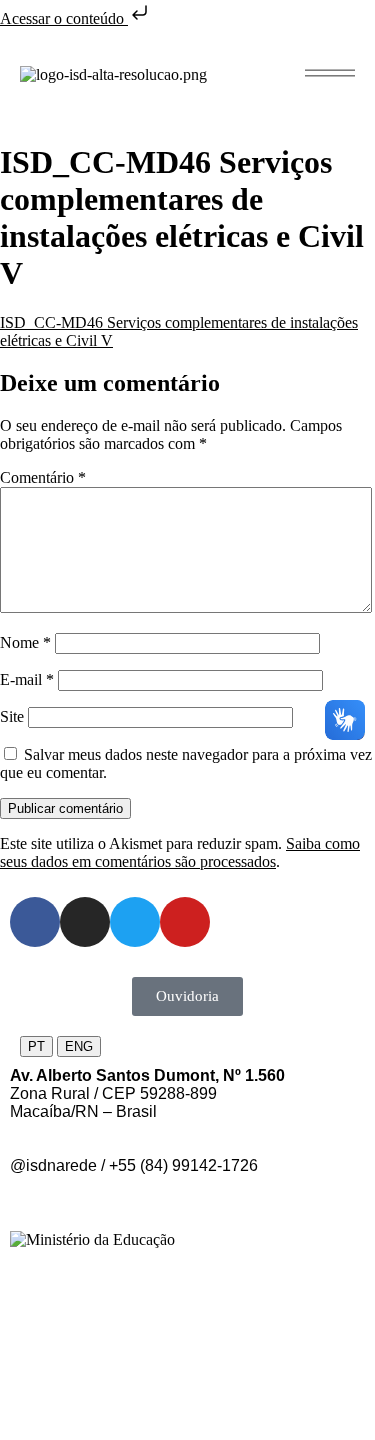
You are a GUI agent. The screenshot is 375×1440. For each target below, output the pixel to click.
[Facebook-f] (35, 922)
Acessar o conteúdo (64, 18)
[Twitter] (135, 922)
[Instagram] (85, 922)
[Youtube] (185, 922)
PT (36, 1046)
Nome (25, 642)
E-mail (27, 679)
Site (12, 716)
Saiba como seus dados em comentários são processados (180, 852)
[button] (330, 73)
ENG (79, 1046)
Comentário (43, 477)
